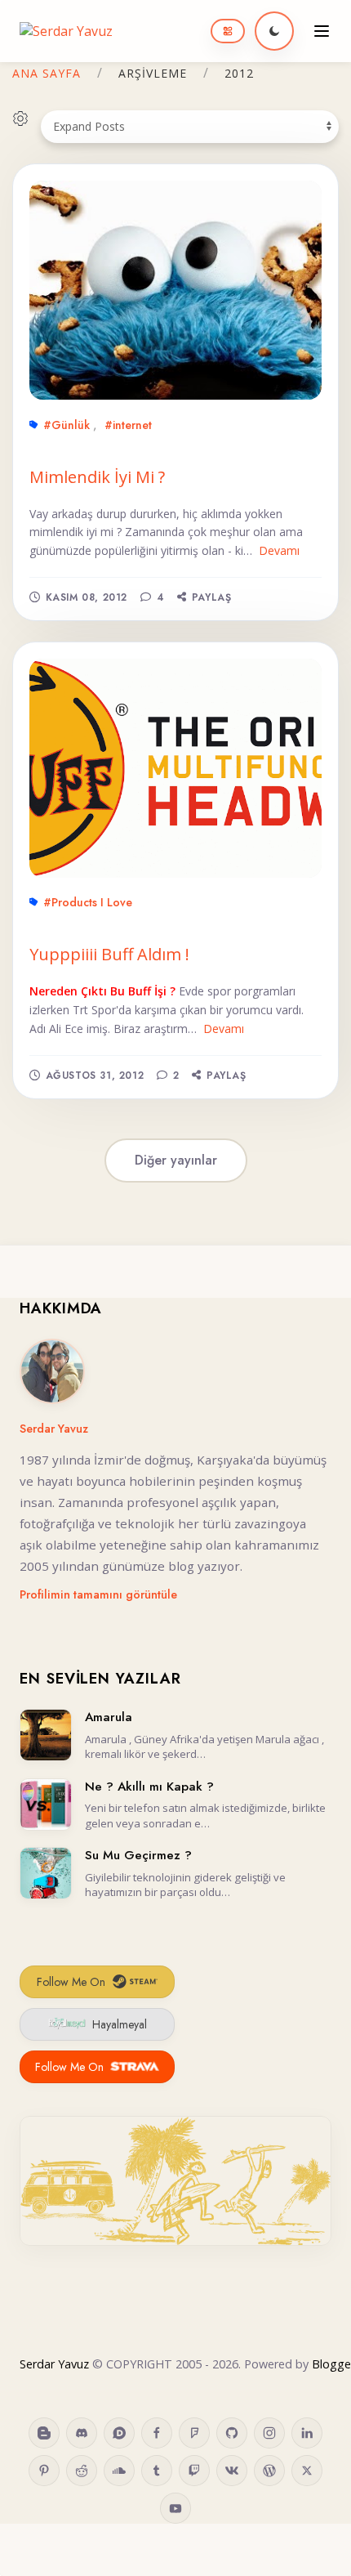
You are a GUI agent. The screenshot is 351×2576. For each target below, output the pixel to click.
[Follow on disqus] (119, 2433)
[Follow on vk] (232, 2471)
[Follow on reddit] (82, 2471)
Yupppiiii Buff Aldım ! (109, 954)
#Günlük (67, 425)
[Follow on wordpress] (269, 2471)
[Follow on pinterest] (44, 2471)
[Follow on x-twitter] (307, 2471)
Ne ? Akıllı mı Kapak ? (149, 1787)
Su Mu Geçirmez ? (138, 1855)
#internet (128, 425)
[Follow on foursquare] (194, 2433)
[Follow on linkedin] (307, 2433)
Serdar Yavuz (54, 1429)
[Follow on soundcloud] (119, 2471)
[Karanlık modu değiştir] (274, 31)
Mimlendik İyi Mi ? (97, 477)
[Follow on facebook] (157, 2433)
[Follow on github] (232, 2433)
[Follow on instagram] (269, 2433)
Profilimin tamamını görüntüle (98, 1594)
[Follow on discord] (82, 2433)
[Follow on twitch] (194, 2471)
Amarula (109, 1717)
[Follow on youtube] (175, 2508)
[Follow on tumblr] (157, 2471)
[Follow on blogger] (44, 2433)
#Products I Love (88, 902)
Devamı (279, 550)
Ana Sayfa (47, 73)
